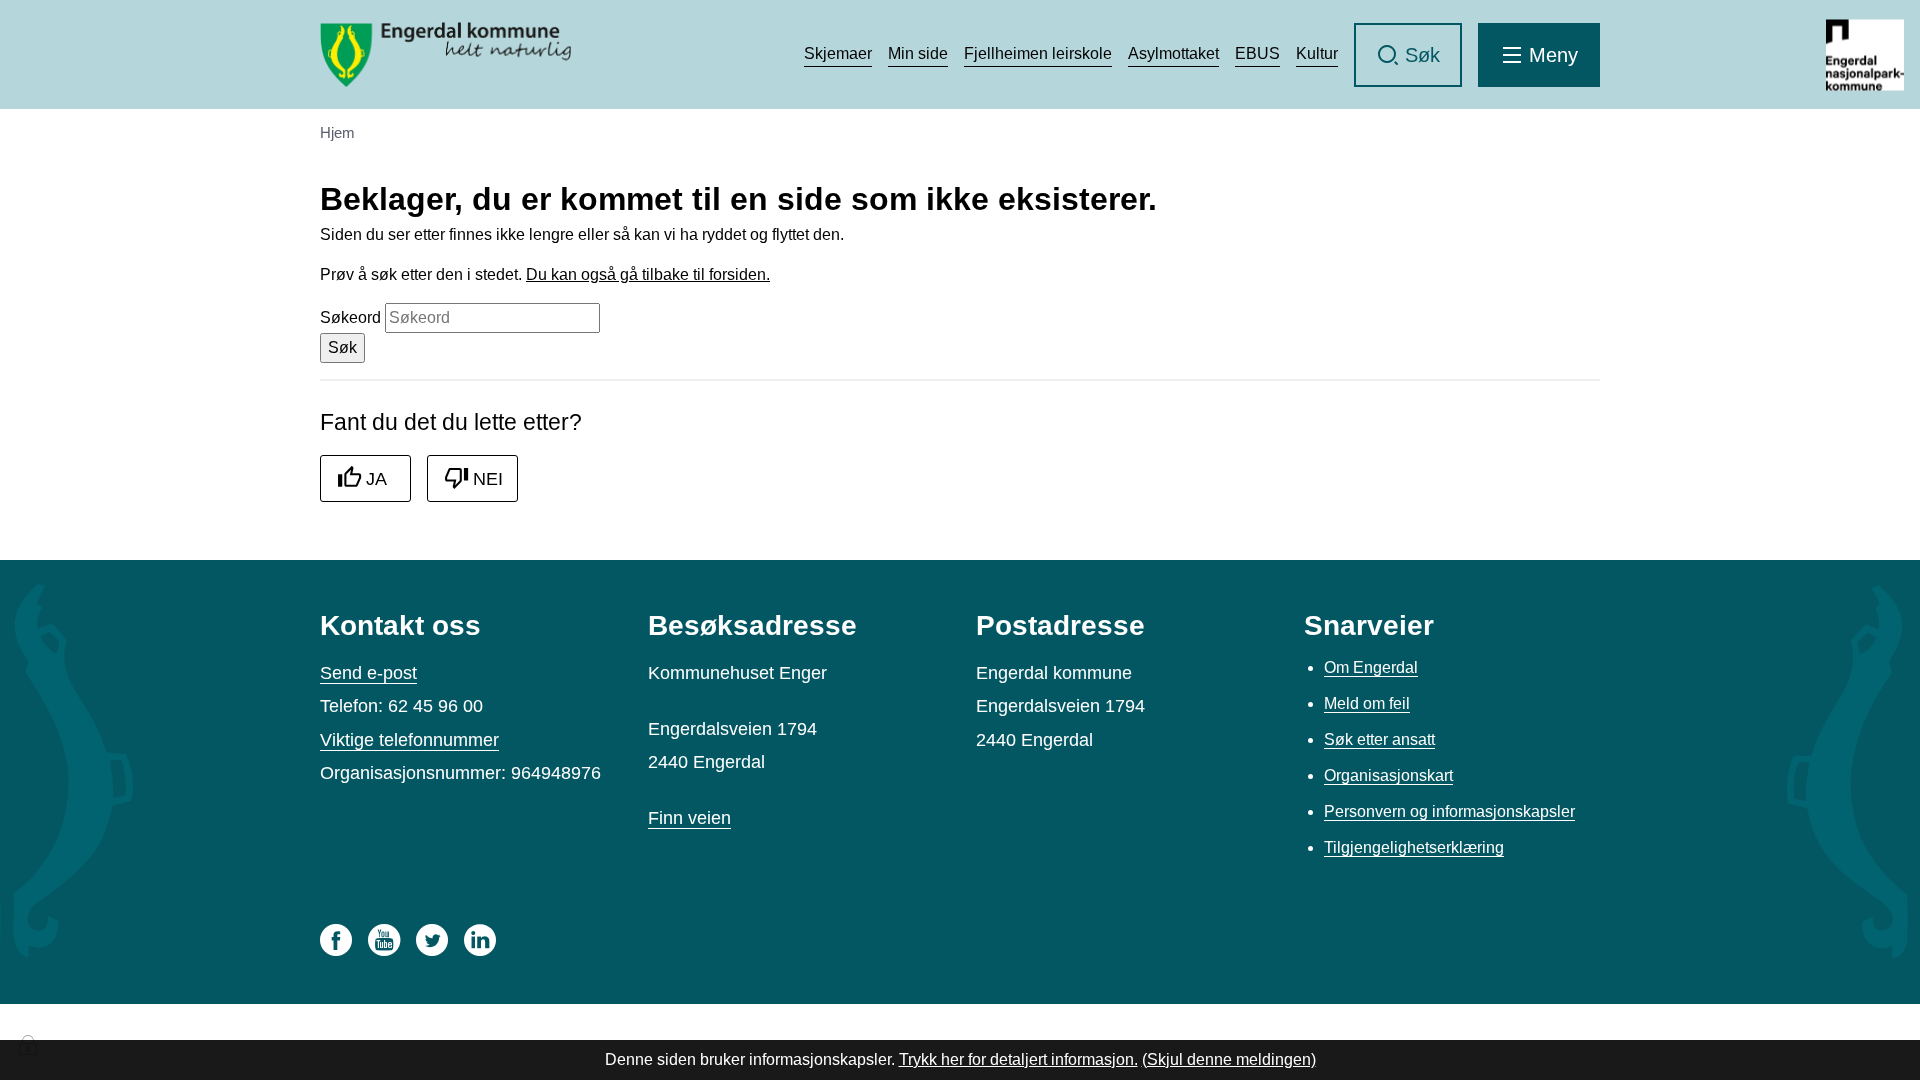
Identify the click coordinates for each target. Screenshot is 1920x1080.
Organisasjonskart (1388, 775)
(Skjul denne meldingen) (1229, 1059)
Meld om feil (1367, 703)
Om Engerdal (1371, 667)
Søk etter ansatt (1379, 739)
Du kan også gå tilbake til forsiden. (648, 274)
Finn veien (689, 818)
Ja (376, 479)
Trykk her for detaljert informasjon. (1018, 1059)
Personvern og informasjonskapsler (1449, 811)
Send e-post (368, 673)
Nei (488, 479)
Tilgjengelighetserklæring (1414, 847)
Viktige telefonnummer (409, 740)
